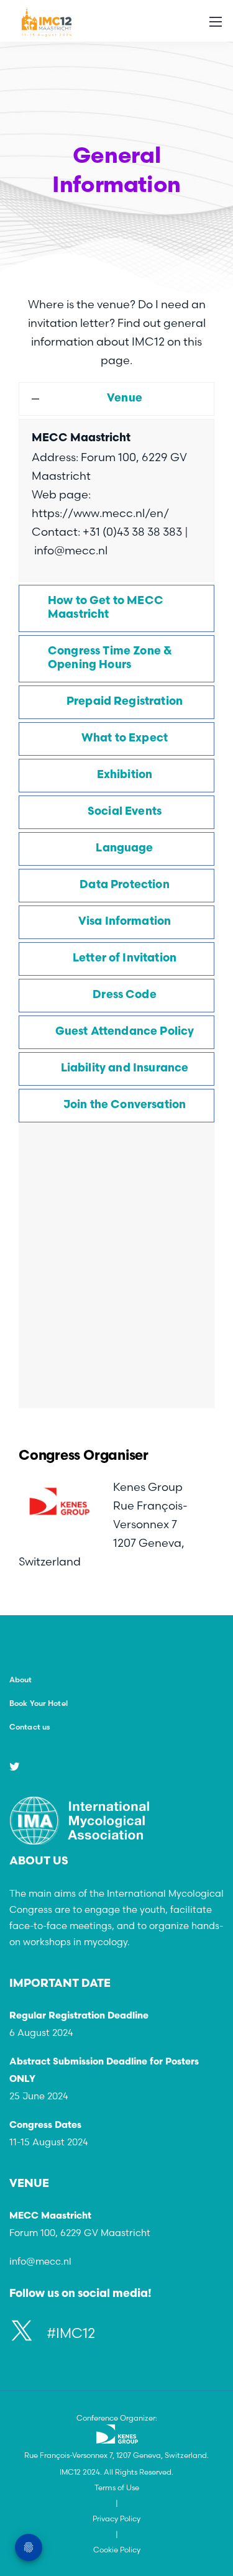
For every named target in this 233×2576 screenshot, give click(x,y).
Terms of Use (117, 2487)
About (21, 1680)
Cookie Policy (117, 2550)
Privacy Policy (116, 2519)
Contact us (30, 1727)
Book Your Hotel (39, 1703)
